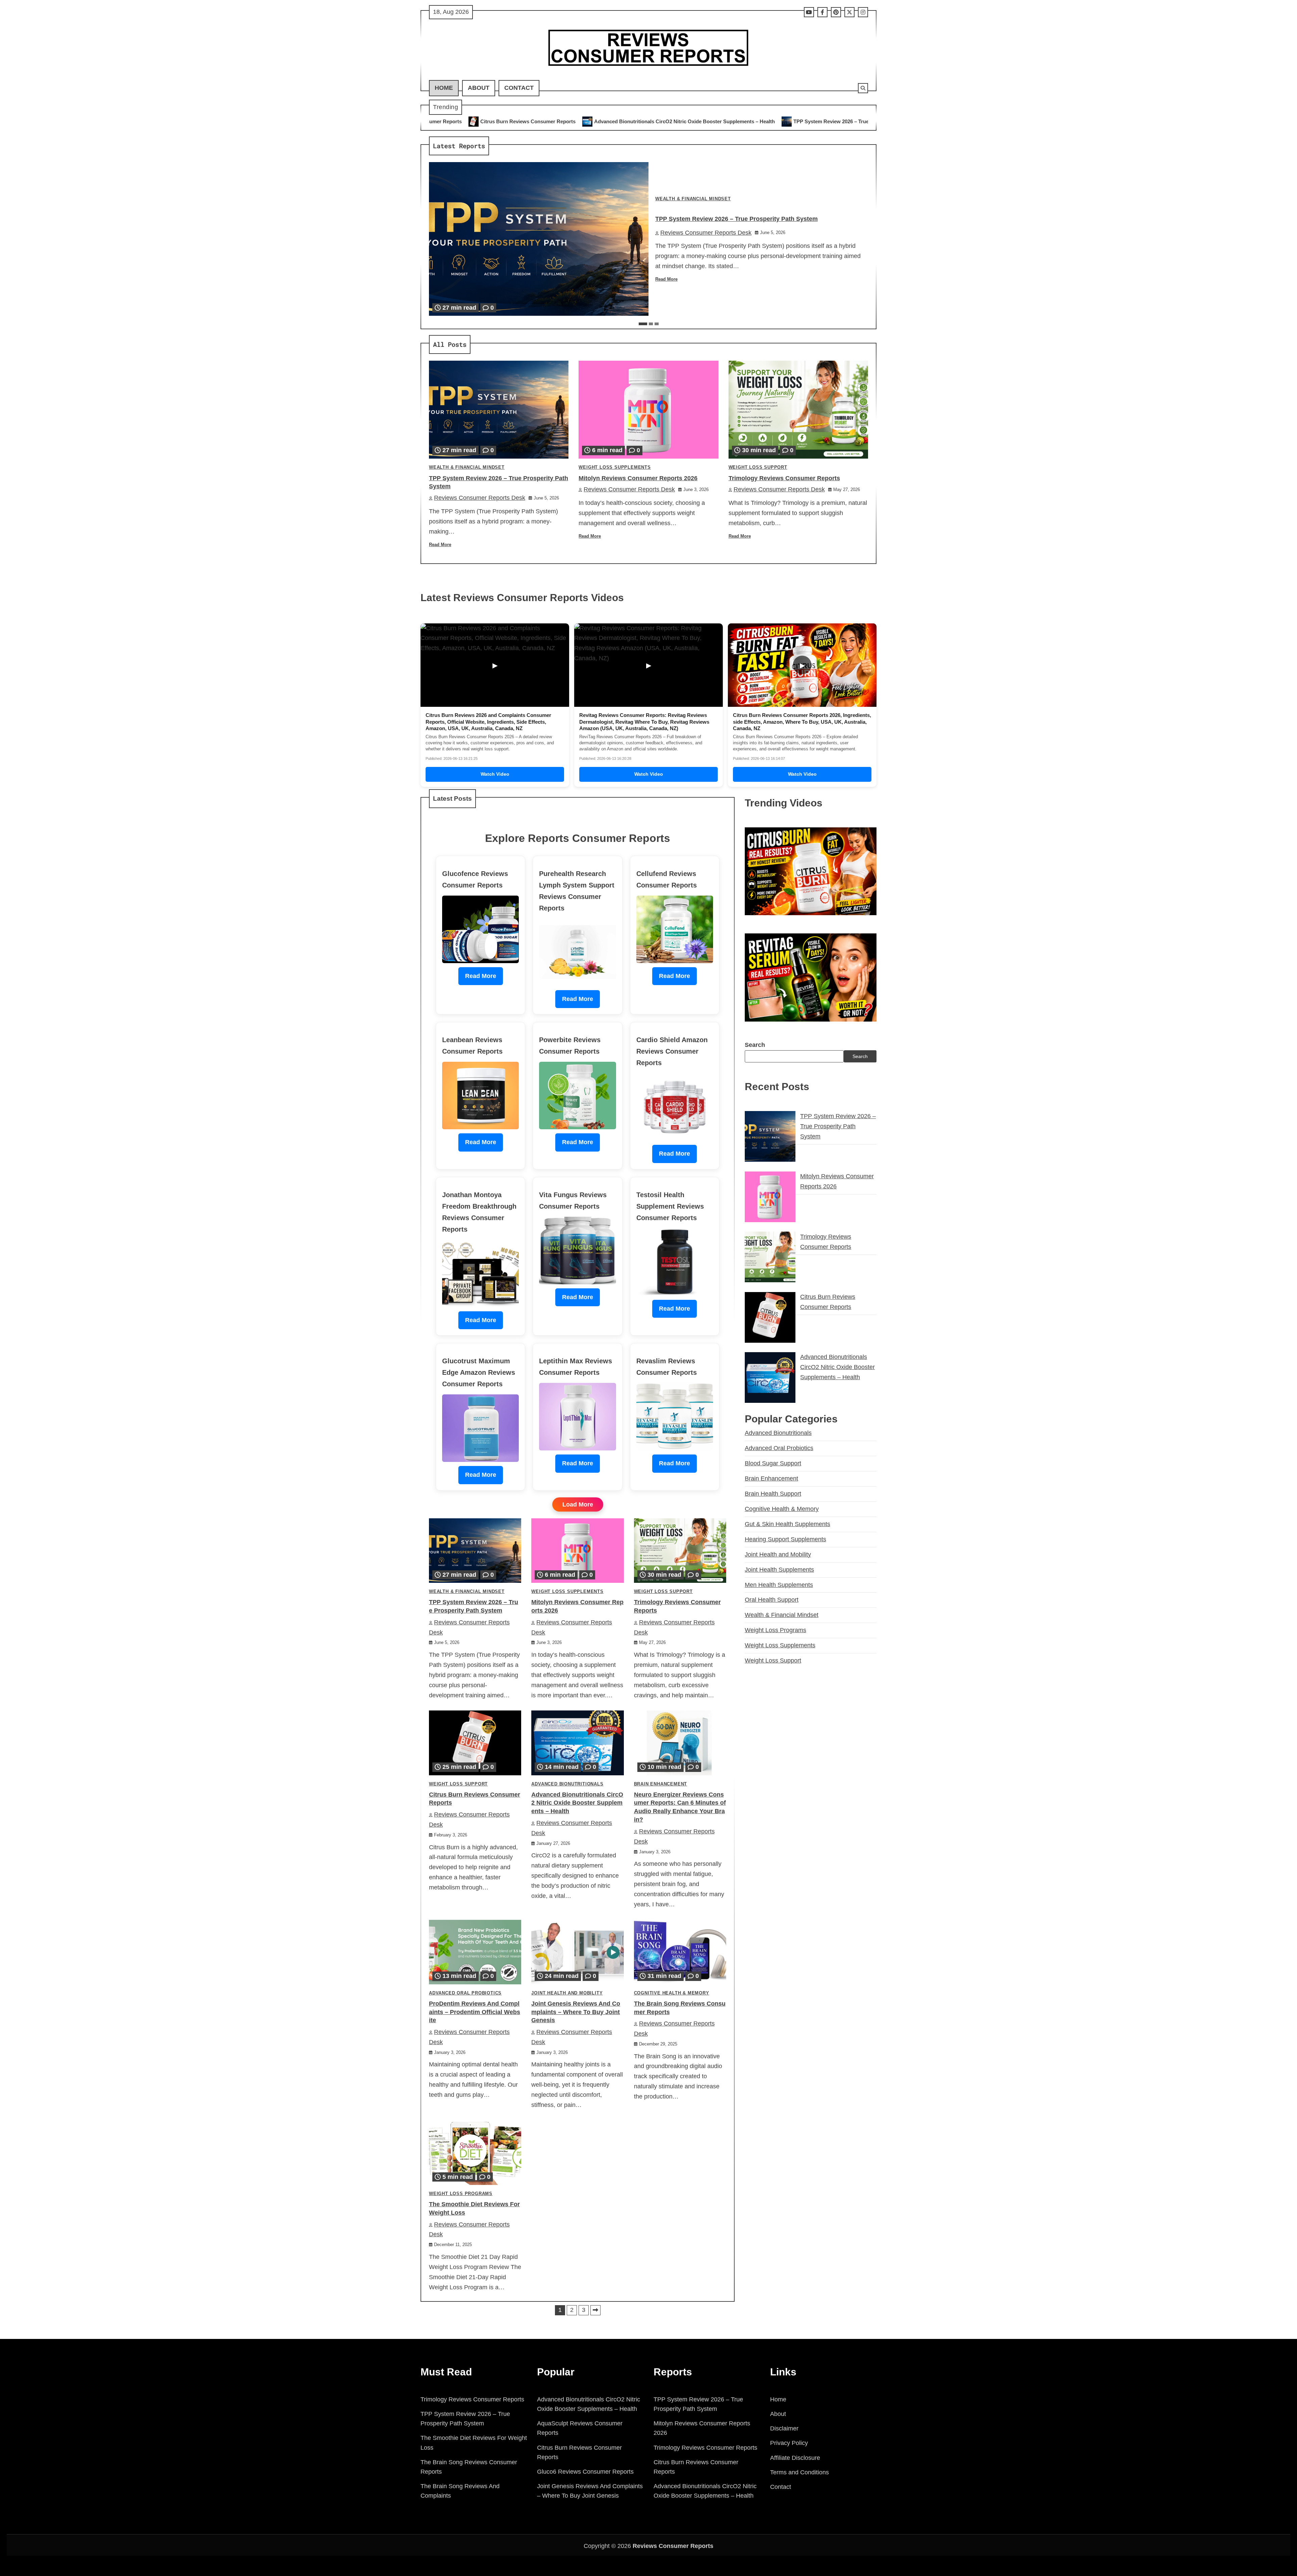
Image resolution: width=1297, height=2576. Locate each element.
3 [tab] (657, 324)
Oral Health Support (772, 1600)
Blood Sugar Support (773, 1463)
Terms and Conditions (799, 2472)
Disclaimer (784, 2428)
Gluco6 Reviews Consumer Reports (585, 2472)
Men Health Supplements (779, 1585)
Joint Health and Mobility (567, 1993)
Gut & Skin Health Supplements (787, 1524)
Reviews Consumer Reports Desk (706, 233)
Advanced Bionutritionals (567, 1784)
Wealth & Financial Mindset (693, 199)
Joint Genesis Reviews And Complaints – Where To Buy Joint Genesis (576, 2012)
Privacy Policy (789, 2443)
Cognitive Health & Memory (672, 1993)
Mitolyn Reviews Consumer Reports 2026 (690, 121)
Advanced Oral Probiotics (465, 1993)
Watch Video (495, 774)
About (479, 88)
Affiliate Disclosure (795, 2458)
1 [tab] (643, 324)
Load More (578, 1504)
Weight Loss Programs (461, 2194)
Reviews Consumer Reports (673, 2546)
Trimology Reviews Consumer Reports (803, 121)
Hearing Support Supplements (785, 1539)
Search (755, 1045)
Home (444, 88)
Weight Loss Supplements (615, 467)
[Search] (863, 88)
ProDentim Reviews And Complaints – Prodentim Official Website (475, 2012)
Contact (519, 88)
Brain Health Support (773, 1494)
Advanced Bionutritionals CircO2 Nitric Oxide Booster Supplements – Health (577, 1803)
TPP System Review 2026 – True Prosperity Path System (556, 121)
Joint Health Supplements (779, 1569)
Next (595, 2310)
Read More (666, 279)
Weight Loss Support (758, 467)
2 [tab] (651, 324)
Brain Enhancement (661, 1784)
